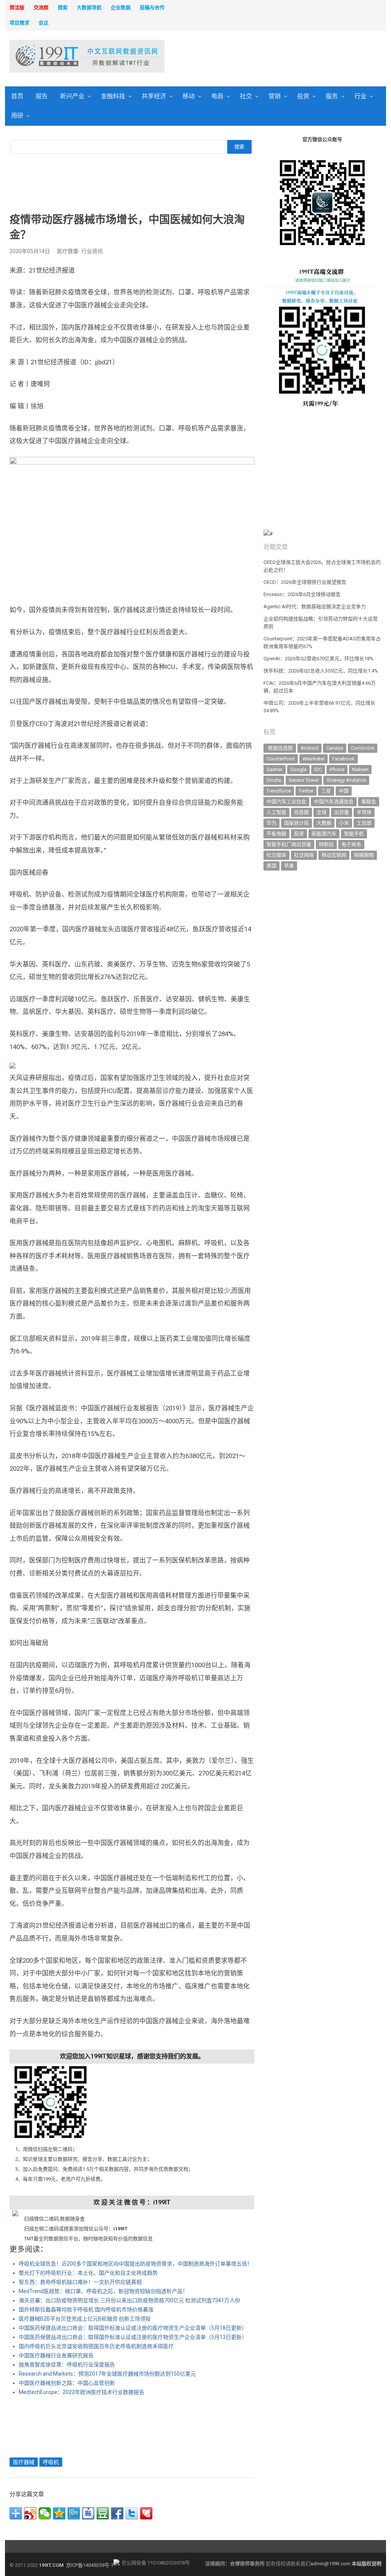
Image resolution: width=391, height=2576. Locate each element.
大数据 (324, 823)
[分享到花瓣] (146, 2513)
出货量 (342, 812)
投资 (303, 96)
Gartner (275, 769)
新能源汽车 (324, 834)
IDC (318, 769)
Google (298, 769)
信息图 (301, 812)
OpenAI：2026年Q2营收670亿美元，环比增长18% (318, 659)
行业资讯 (92, 251)
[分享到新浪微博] (30, 2513)
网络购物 (364, 855)
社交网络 (304, 855)
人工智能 (276, 812)
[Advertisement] (267, 57)
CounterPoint (281, 759)
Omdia (274, 780)
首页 (17, 96)
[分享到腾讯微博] (74, 2513)
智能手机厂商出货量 (289, 844)
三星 (326, 791)
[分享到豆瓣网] (103, 2513)
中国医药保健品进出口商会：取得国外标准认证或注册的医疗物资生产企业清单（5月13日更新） (133, 2337)
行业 (360, 96)
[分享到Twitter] (132, 2513)
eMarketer (313, 759)
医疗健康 (68, 251)
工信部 (364, 823)
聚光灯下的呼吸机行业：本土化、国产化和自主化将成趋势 (88, 2273)
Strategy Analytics (346, 780)
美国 (271, 866)
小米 (344, 823)
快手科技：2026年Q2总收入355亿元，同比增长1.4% (321, 671)
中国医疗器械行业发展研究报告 (56, 2355)
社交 (246, 96)
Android (309, 748)
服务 (332, 96)
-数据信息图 (280, 748)
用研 (17, 116)
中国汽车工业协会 (286, 802)
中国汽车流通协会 (334, 802)
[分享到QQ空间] (59, 2513)
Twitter (306, 791)
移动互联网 (334, 855)
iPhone (337, 769)
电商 (217, 96)
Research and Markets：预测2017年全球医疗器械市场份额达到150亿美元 (107, 2374)
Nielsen (360, 769)
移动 (189, 96)
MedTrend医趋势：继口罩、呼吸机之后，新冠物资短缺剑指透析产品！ (103, 2291)
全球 (322, 812)
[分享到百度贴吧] (88, 2513)
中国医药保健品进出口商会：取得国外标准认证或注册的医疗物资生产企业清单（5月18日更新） (133, 2328)
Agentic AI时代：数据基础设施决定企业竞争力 (315, 607)
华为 (271, 823)
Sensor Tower (304, 780)
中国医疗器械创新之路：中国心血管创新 (67, 2383)
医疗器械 (24, 2462)
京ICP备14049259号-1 (90, 2565)
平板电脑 (276, 834)
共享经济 (154, 96)
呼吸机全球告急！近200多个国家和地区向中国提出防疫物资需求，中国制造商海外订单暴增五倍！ (136, 2264)
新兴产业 (72, 96)
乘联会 (369, 802)
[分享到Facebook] (117, 2513)
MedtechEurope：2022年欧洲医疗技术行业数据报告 (82, 2392)
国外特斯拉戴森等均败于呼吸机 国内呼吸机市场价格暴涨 (86, 2310)
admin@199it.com (331, 2564)
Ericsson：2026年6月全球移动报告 (302, 594)
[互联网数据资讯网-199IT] (53, 56)
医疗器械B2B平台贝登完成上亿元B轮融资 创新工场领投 (85, 2319)
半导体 (364, 812)
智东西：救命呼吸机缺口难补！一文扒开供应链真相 (80, 2282)
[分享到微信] (45, 2513)
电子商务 (351, 844)
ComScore (363, 748)
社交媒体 (276, 855)
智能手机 (354, 834)
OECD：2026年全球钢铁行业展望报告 (305, 582)
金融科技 (113, 96)
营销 (275, 96)
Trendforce (279, 791)
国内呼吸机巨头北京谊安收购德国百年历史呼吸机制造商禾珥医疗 (96, 2346)
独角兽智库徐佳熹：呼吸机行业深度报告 (67, 2365)
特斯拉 (326, 844)
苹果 (289, 866)
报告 (42, 96)
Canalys (335, 748)
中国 (344, 791)
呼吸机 (51, 2462)
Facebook (343, 759)
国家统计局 (296, 823)
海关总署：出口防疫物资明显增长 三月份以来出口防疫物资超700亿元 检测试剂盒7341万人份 (129, 2300)
